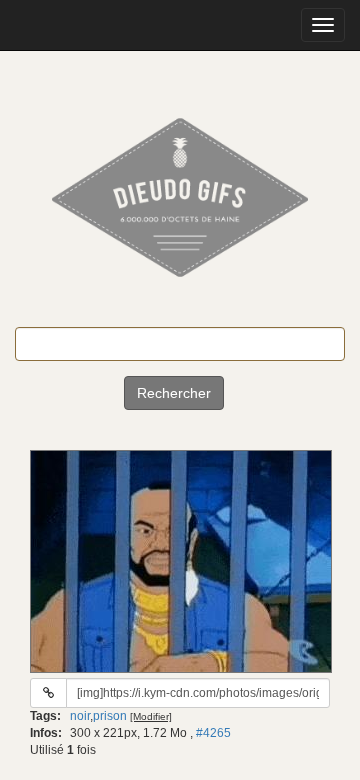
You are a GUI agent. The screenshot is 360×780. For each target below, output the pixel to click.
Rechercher (174, 393)
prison (110, 716)
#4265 (213, 733)
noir (80, 716)
